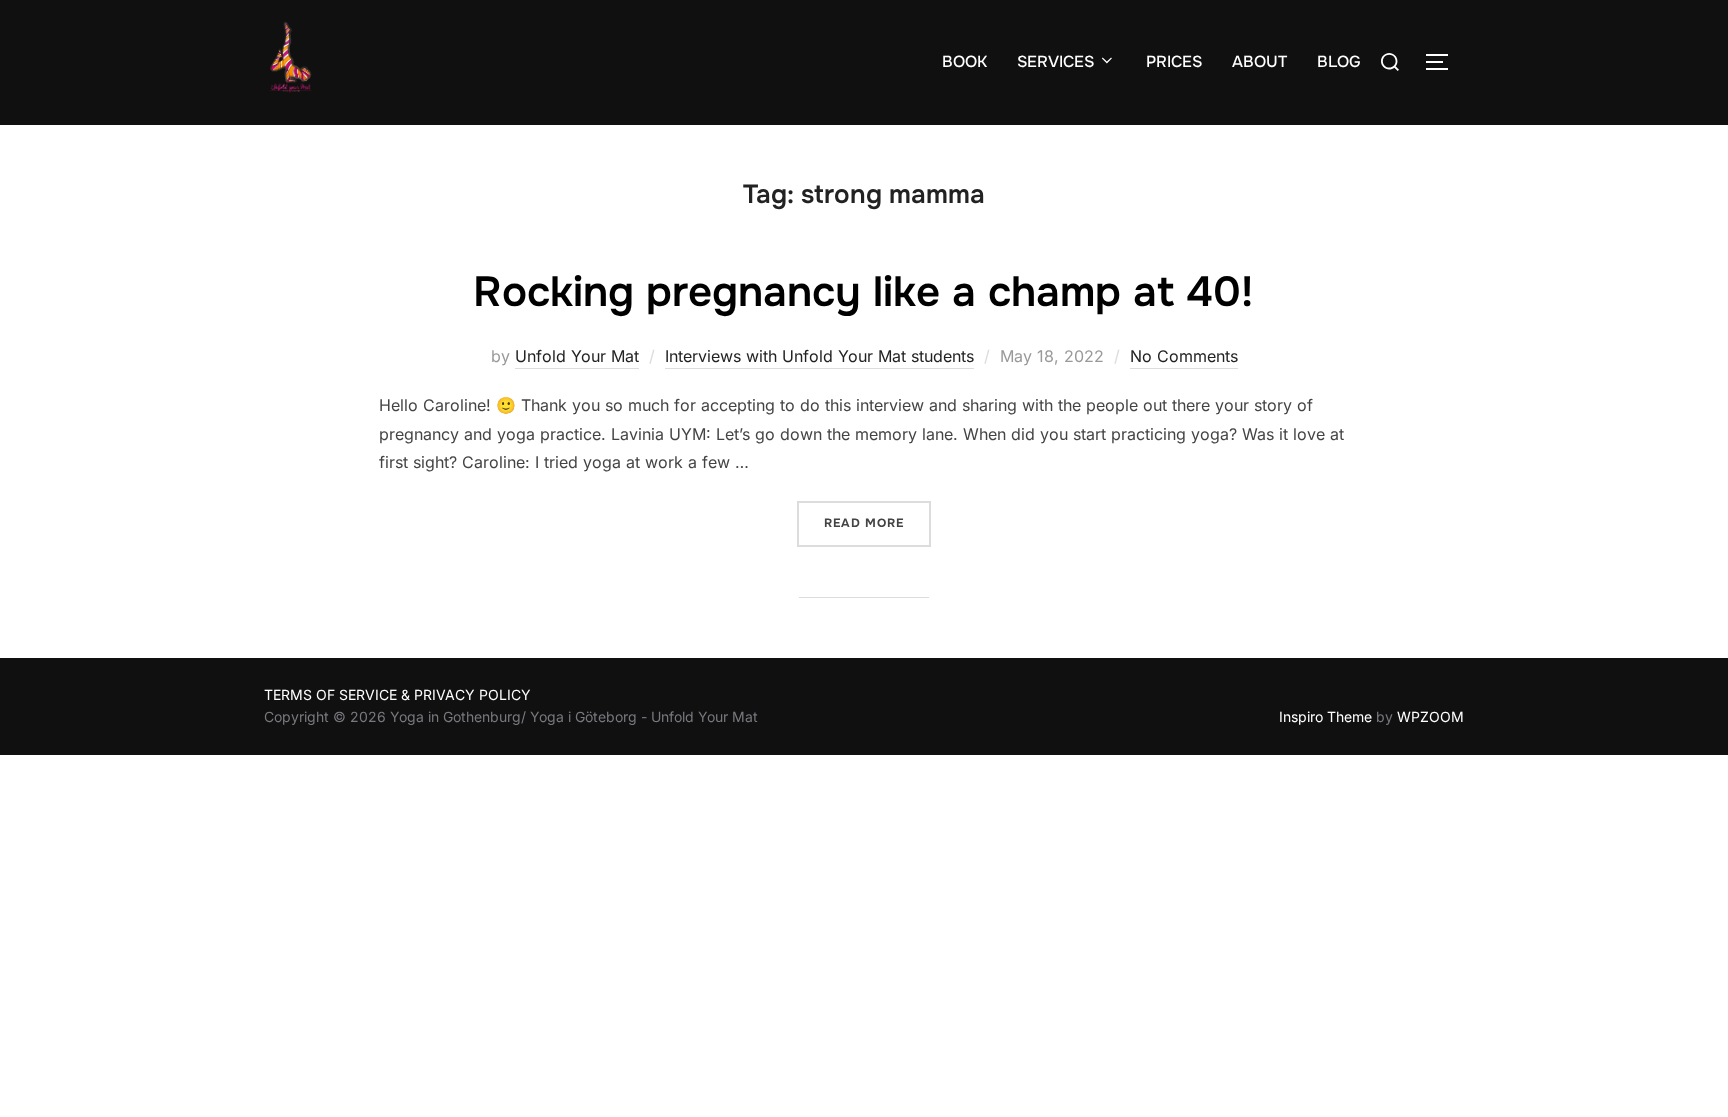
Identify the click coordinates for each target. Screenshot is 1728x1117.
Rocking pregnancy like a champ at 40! (863, 292)
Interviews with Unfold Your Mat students (819, 356)
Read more (877, 522)
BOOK (964, 61)
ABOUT (1259, 61)
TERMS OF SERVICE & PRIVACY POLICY (397, 694)
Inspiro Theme (1325, 716)
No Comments (1184, 356)
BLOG (1339, 61)
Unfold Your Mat (577, 356)
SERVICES (1055, 61)
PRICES (1174, 61)
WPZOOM (1430, 716)
